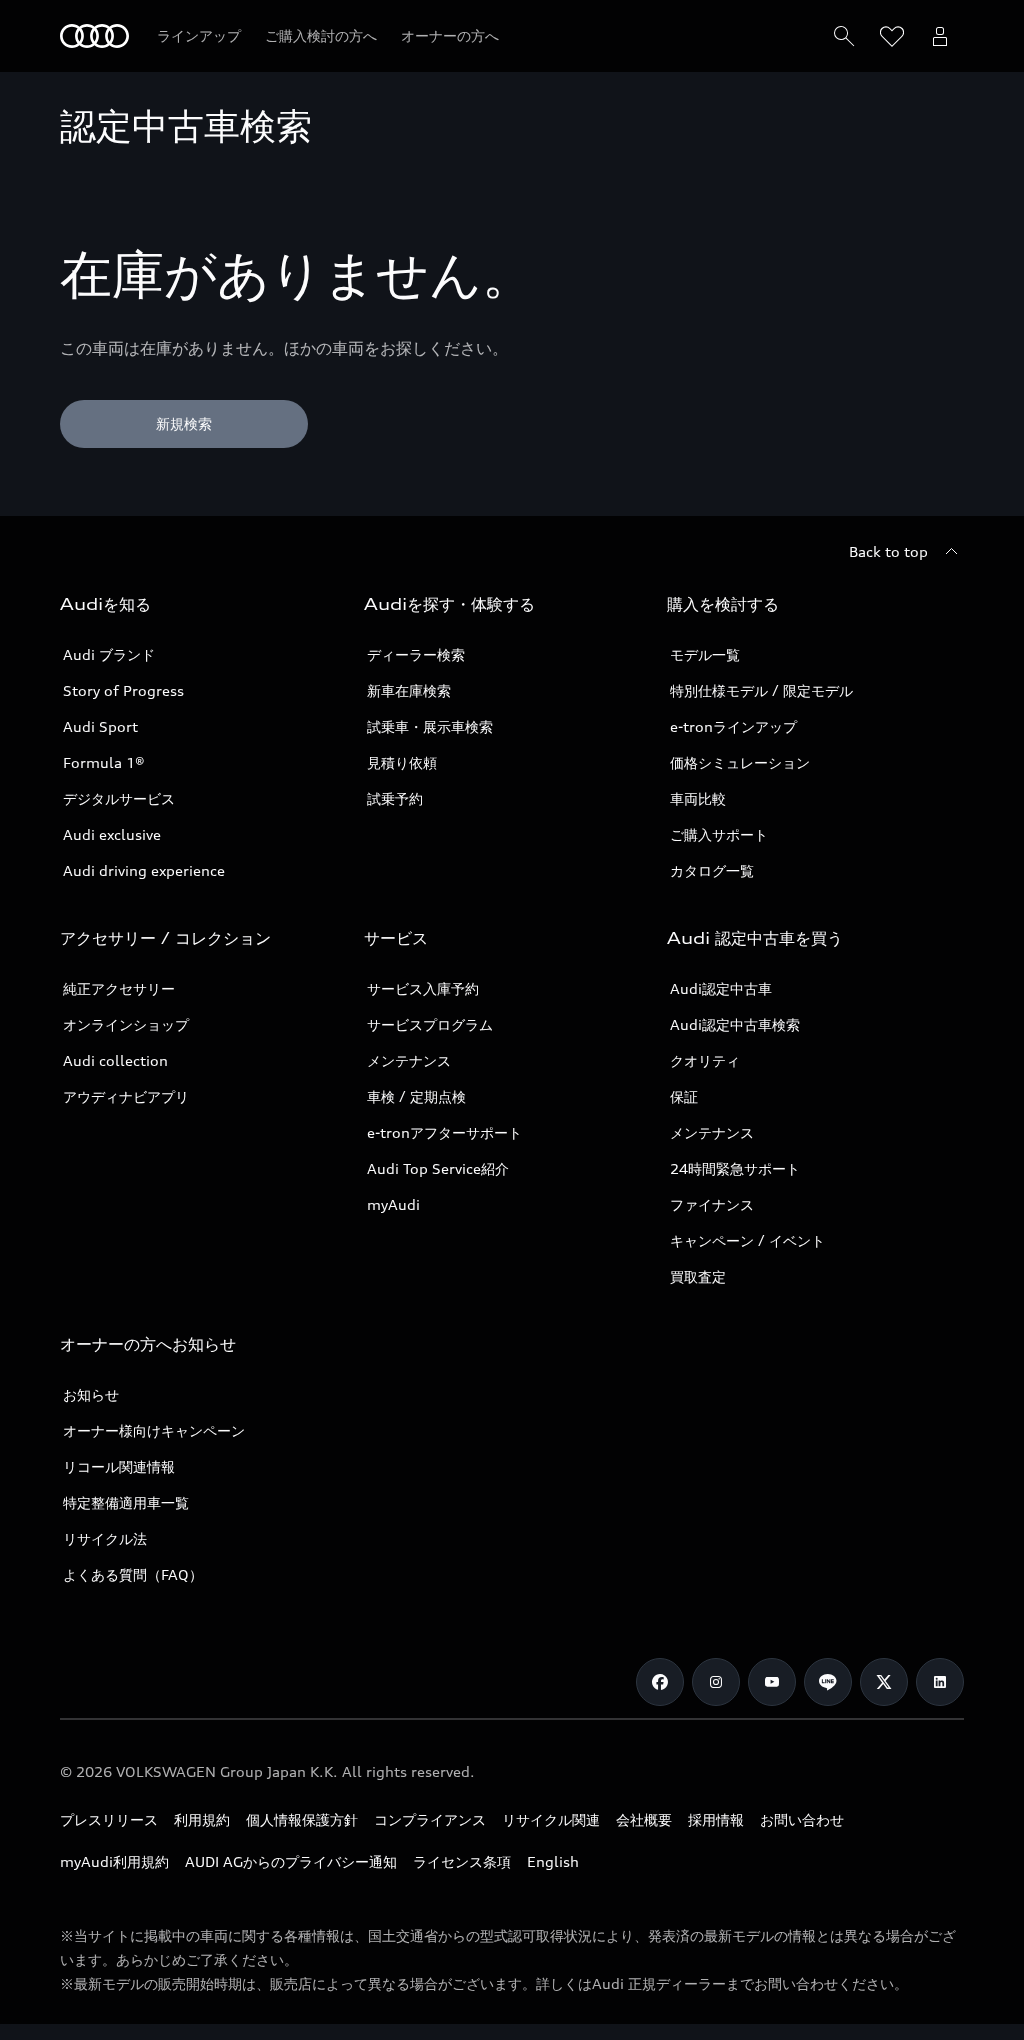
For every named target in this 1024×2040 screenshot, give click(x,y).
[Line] (828, 1682)
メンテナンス (409, 1060)
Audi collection (115, 1060)
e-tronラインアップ (733, 726)
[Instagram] (716, 1682)
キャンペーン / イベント (747, 1240)
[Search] (844, 36)
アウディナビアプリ (126, 1096)
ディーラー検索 (416, 654)
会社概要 (644, 1819)
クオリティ (705, 1060)
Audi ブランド (109, 654)
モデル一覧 (705, 654)
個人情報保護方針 (302, 1819)
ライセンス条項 (462, 1861)
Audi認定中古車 (721, 988)
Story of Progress (123, 690)
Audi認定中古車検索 (735, 1024)
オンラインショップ (126, 1024)
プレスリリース (109, 1819)
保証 (684, 1096)
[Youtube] (772, 1682)
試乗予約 (395, 798)
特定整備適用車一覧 (126, 1502)
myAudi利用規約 (114, 1861)
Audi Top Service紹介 (438, 1168)
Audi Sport (100, 726)
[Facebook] (660, 1682)
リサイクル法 (105, 1538)
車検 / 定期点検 (416, 1096)
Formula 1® (104, 762)
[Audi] (94, 36)
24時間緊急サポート (735, 1168)
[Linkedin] (940, 1682)
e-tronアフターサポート (444, 1132)
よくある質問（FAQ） (133, 1574)
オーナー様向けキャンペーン (154, 1430)
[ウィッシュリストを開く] (892, 36)
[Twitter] (884, 1682)
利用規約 (202, 1819)
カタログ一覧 (712, 870)
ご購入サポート (719, 834)
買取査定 (698, 1276)
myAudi (393, 1204)
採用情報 (716, 1819)
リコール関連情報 (119, 1466)
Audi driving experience (144, 870)
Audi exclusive (112, 834)
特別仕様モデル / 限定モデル (761, 690)
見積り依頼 (402, 762)
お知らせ (91, 1394)
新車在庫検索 (409, 690)
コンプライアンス (430, 1819)
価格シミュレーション (740, 762)
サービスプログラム (430, 1024)
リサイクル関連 (551, 1819)
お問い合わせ (802, 1819)
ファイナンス (712, 1204)
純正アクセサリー (119, 988)
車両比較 (698, 798)
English (553, 1861)
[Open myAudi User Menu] (940, 36)
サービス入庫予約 (423, 988)
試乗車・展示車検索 (430, 726)
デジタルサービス (119, 798)
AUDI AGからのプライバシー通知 (291, 1861)
